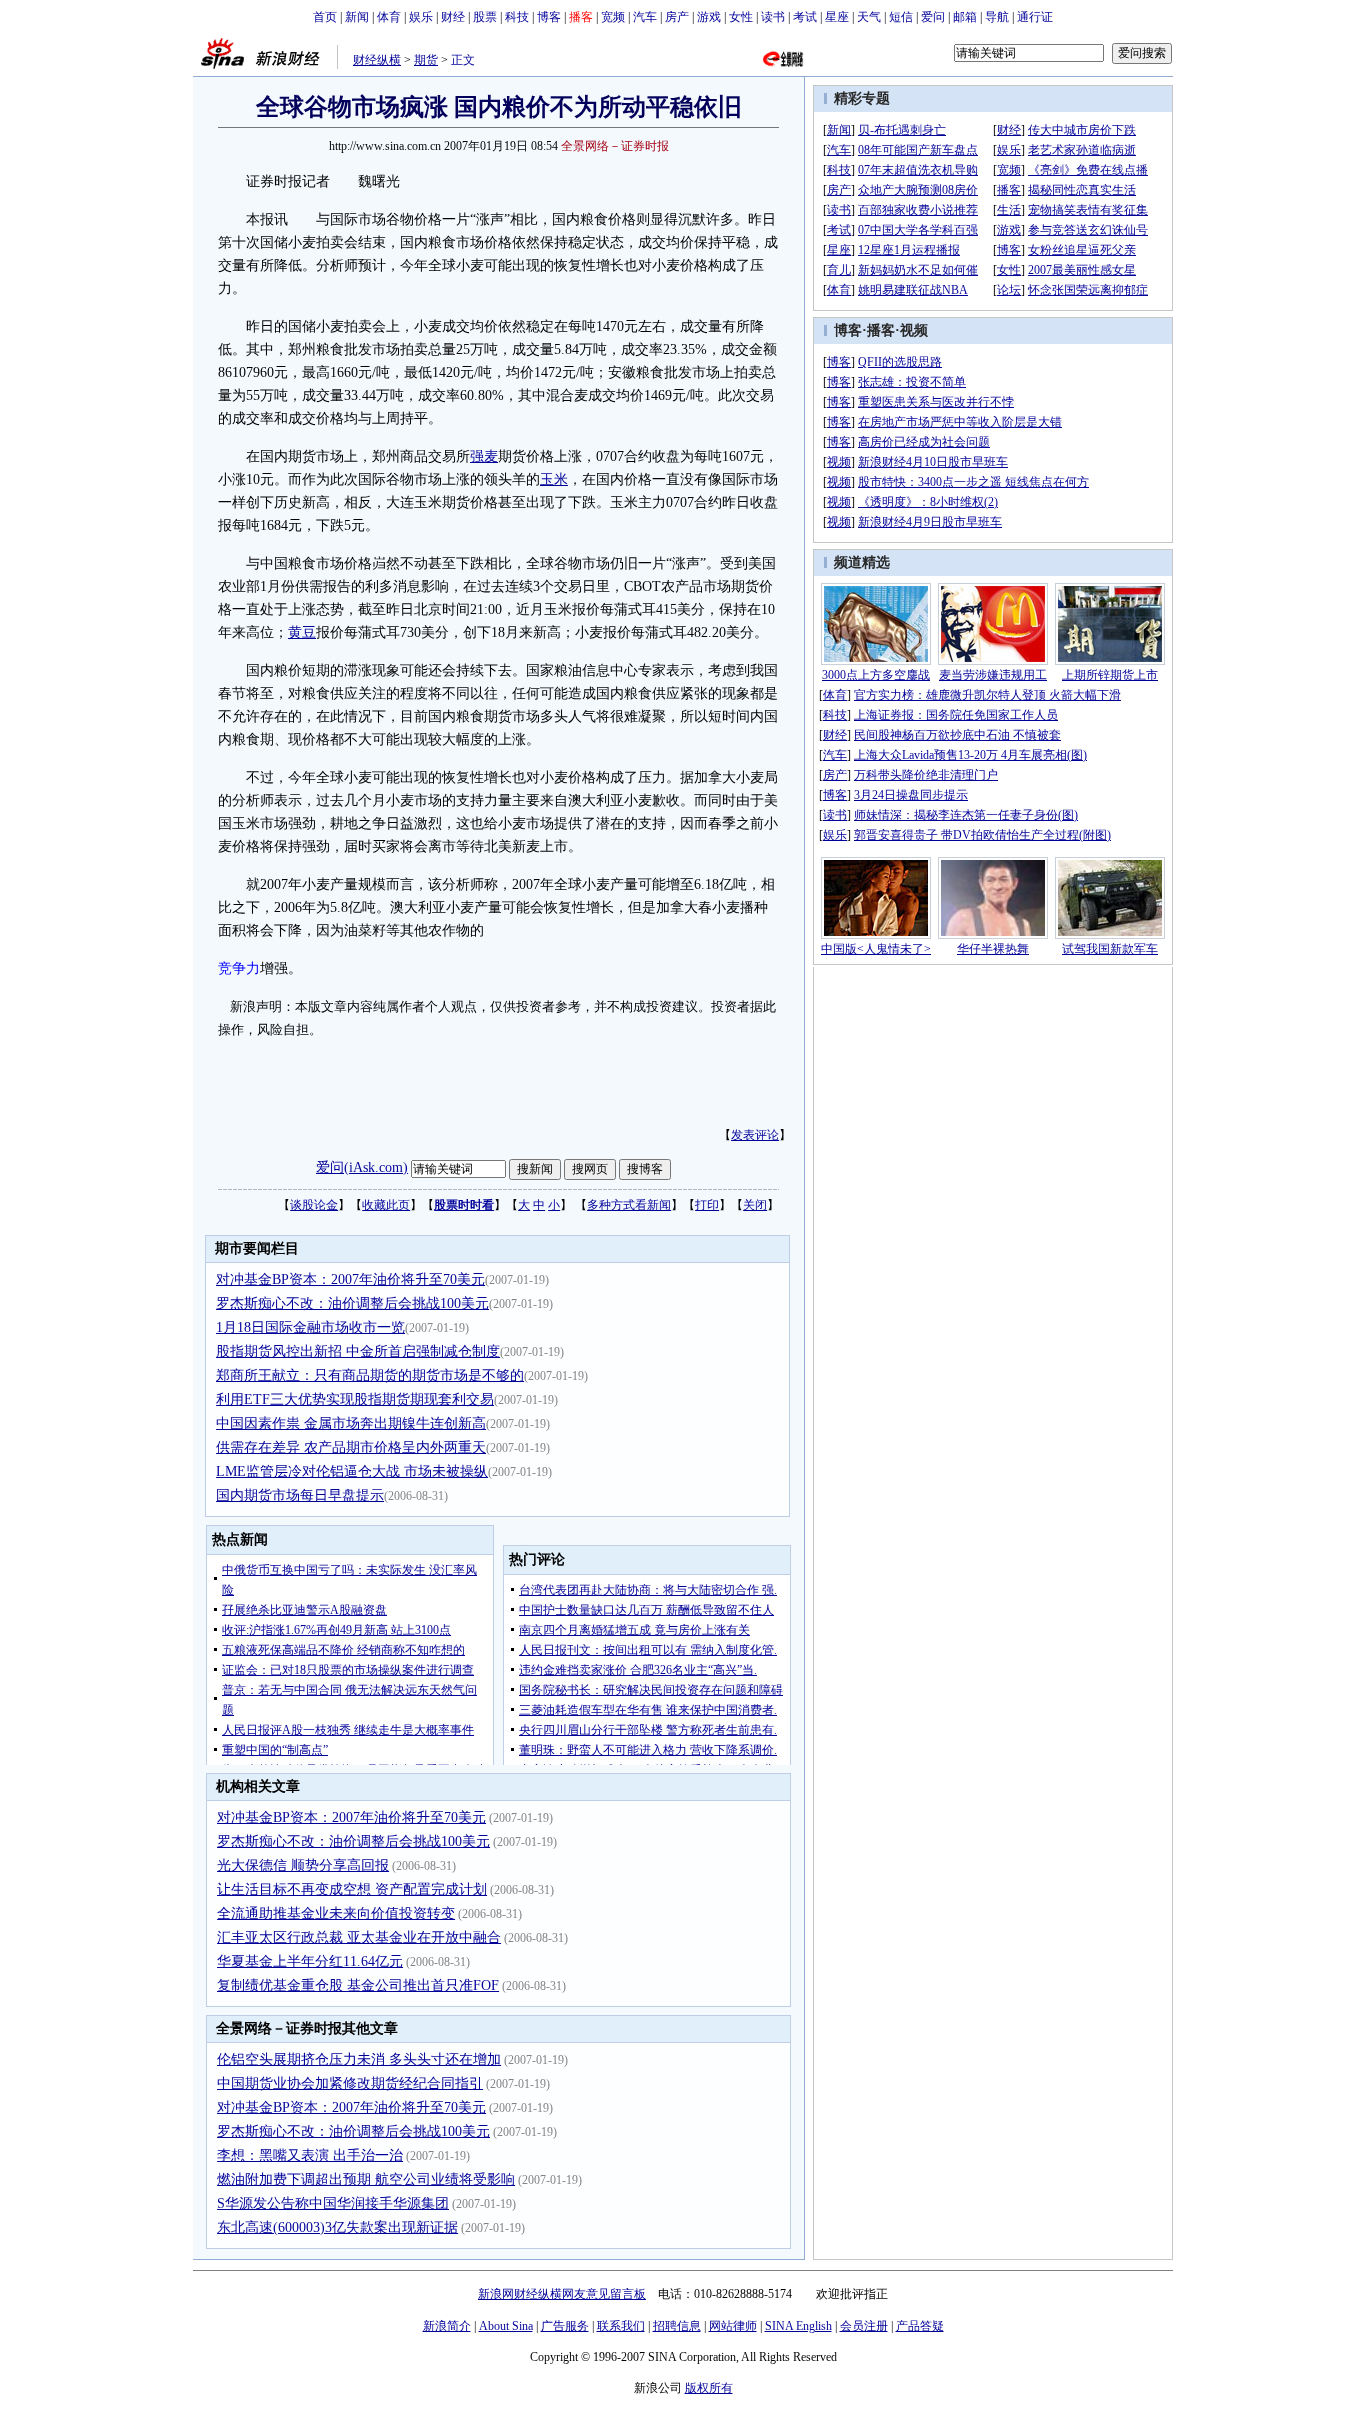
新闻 (357, 17)
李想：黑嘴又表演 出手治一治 (310, 2155)
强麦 (484, 456)
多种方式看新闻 (629, 1205)
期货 (426, 60)
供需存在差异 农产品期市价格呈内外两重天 (351, 1447)
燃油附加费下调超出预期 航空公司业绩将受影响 (366, 2179)
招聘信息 (677, 2326)
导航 (997, 17)
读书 (773, 17)
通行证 (1035, 17)
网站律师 (733, 2326)
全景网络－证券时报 (615, 146)
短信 (901, 17)
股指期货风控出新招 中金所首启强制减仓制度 (358, 1351)
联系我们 (621, 2326)
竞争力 (239, 968)
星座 (837, 17)
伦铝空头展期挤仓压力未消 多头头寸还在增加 (359, 2059)
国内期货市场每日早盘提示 (300, 1495)
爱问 (933, 17)
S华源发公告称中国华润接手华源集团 (333, 2203)
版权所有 (709, 2388)
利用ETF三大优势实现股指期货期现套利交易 (355, 1399)
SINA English (798, 2326)
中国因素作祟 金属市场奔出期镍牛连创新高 (351, 1423)
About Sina (506, 2326)
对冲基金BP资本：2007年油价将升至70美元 (350, 1279)
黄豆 (302, 632)
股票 (485, 17)
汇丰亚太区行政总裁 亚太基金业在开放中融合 (359, 1937)
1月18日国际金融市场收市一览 (310, 1327)
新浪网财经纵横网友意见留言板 (562, 2294)
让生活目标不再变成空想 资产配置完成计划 (352, 1889)
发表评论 (755, 1135)
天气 (869, 17)
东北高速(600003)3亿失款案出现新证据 (337, 2227)
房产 (677, 17)
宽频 (613, 17)
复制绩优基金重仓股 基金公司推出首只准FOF (358, 1985)
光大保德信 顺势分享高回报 (303, 1865)
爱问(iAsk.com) (362, 1167)
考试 (805, 17)
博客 (549, 17)
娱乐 (421, 17)
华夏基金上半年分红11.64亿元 (310, 1961)
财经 (453, 17)
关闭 (755, 1205)
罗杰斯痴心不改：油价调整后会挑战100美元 (352, 1303)
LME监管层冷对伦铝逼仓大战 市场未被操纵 (352, 1471)
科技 (517, 17)
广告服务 (565, 2326)
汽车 (645, 17)
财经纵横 (377, 60)
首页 (325, 17)
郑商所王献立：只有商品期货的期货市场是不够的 (370, 1375)
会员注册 (864, 2326)
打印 (707, 1205)
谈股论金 (314, 1205)
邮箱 (965, 17)
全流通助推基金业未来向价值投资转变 (336, 1913)
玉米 (554, 479)
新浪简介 (447, 2326)
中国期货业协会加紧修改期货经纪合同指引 (350, 2083)
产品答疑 (920, 2326)
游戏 (709, 17)
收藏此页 (386, 1205)
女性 (741, 17)
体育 (389, 17)
